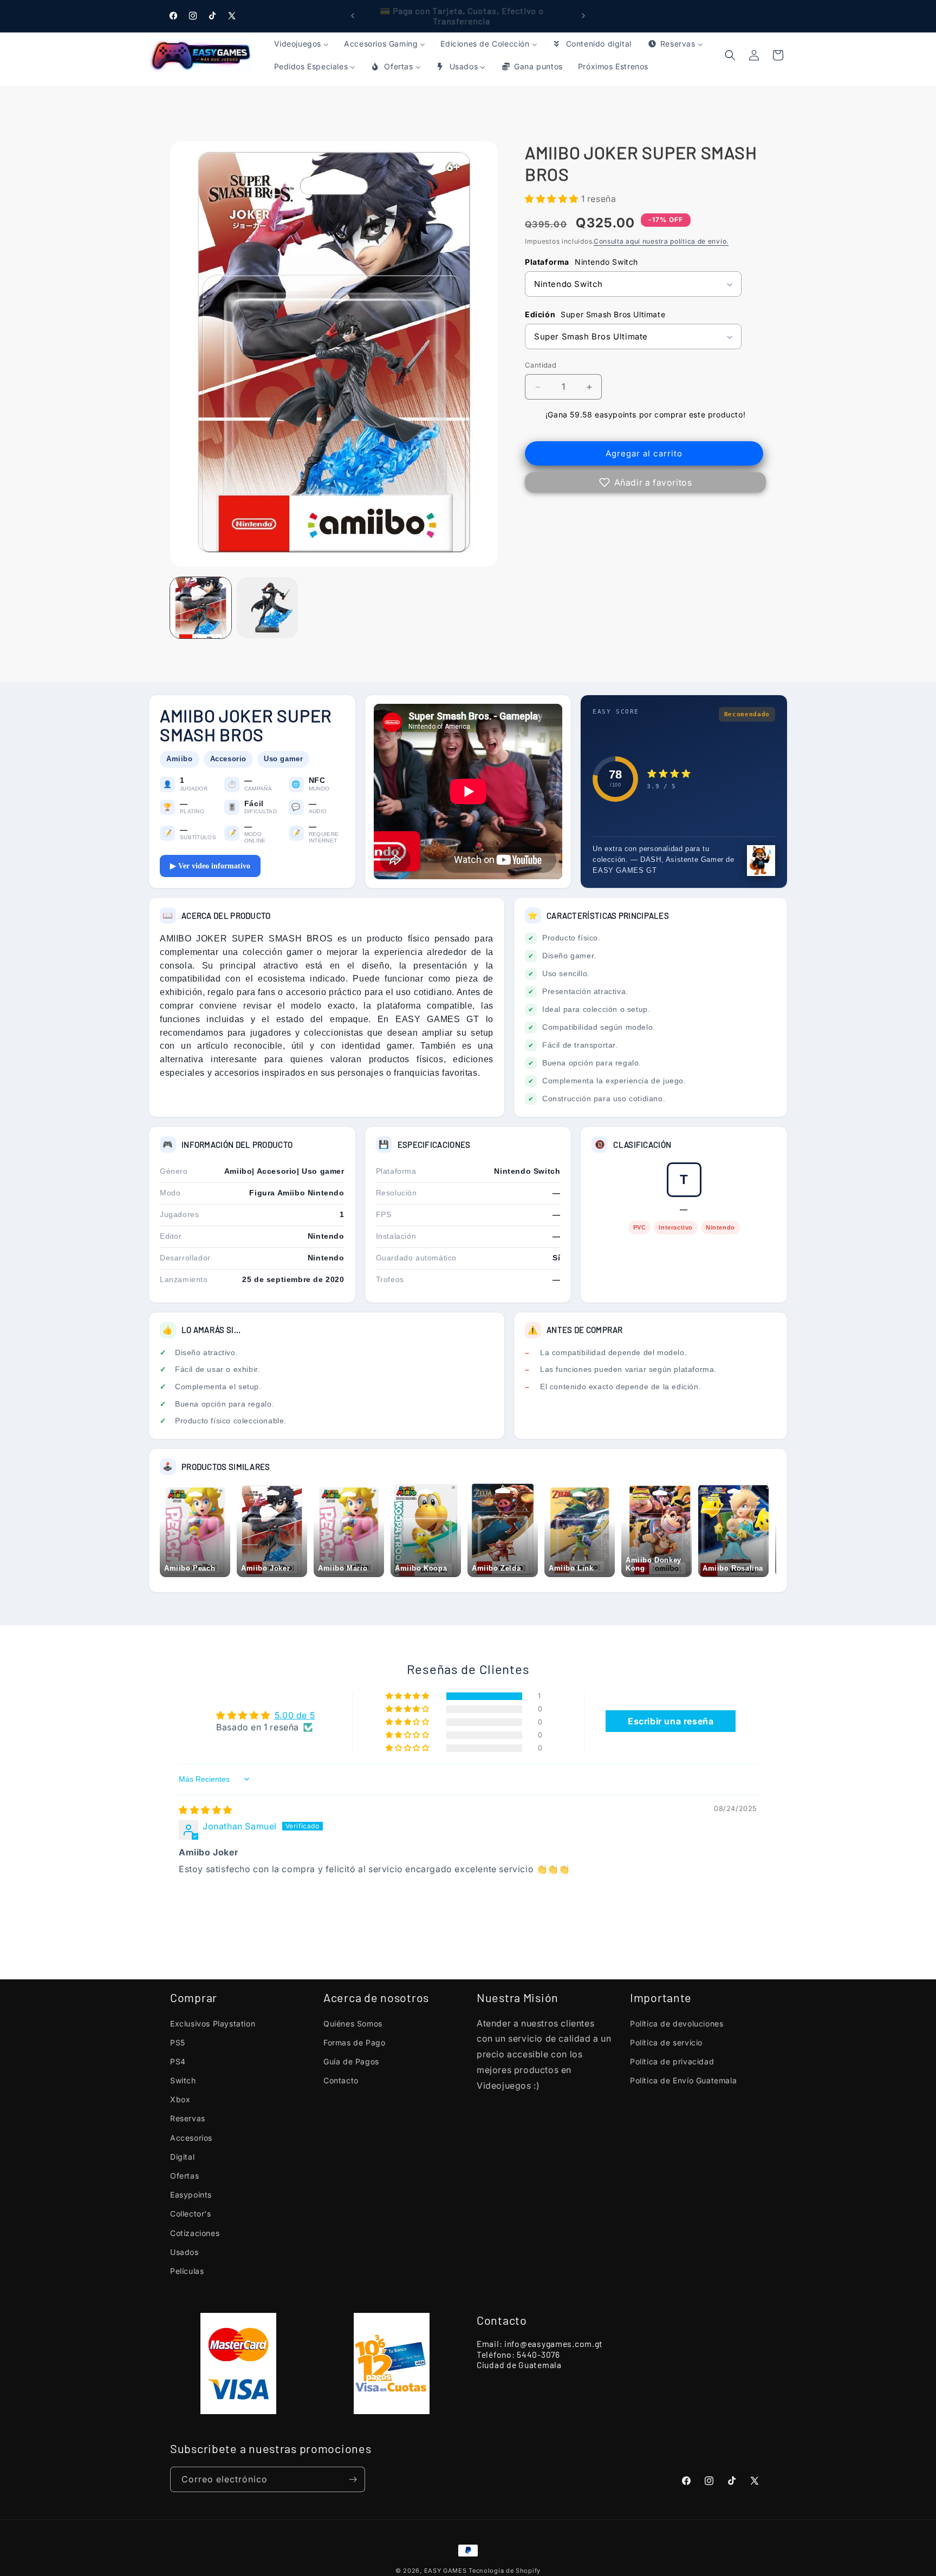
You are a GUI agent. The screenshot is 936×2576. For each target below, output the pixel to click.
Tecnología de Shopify (505, 2571)
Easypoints (191, 2195)
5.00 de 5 (295, 1715)
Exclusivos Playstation (213, 2023)
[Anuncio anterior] (353, 16)
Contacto (341, 2080)
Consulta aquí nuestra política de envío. (661, 241)
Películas (187, 2271)
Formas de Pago (354, 2042)
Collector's (191, 2214)
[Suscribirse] (353, 2479)
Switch (183, 2080)
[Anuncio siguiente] (583, 16)
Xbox (180, 2099)
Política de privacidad (672, 2061)
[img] (206, 1810)
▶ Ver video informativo (210, 866)
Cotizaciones (195, 2233)
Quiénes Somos (353, 2023)
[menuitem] (302, 44)
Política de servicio (666, 2042)
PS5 (178, 2042)
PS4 (178, 2061)
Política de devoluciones (677, 2023)
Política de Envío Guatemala (683, 2080)
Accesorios (191, 2138)
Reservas (188, 2118)
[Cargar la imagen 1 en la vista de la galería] (201, 608)
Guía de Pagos (351, 2061)
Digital (182, 2157)
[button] (778, 55)
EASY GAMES (446, 2571)
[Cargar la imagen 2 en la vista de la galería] (267, 608)
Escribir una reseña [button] (671, 1721)
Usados (184, 2252)
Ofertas (184, 2176)
